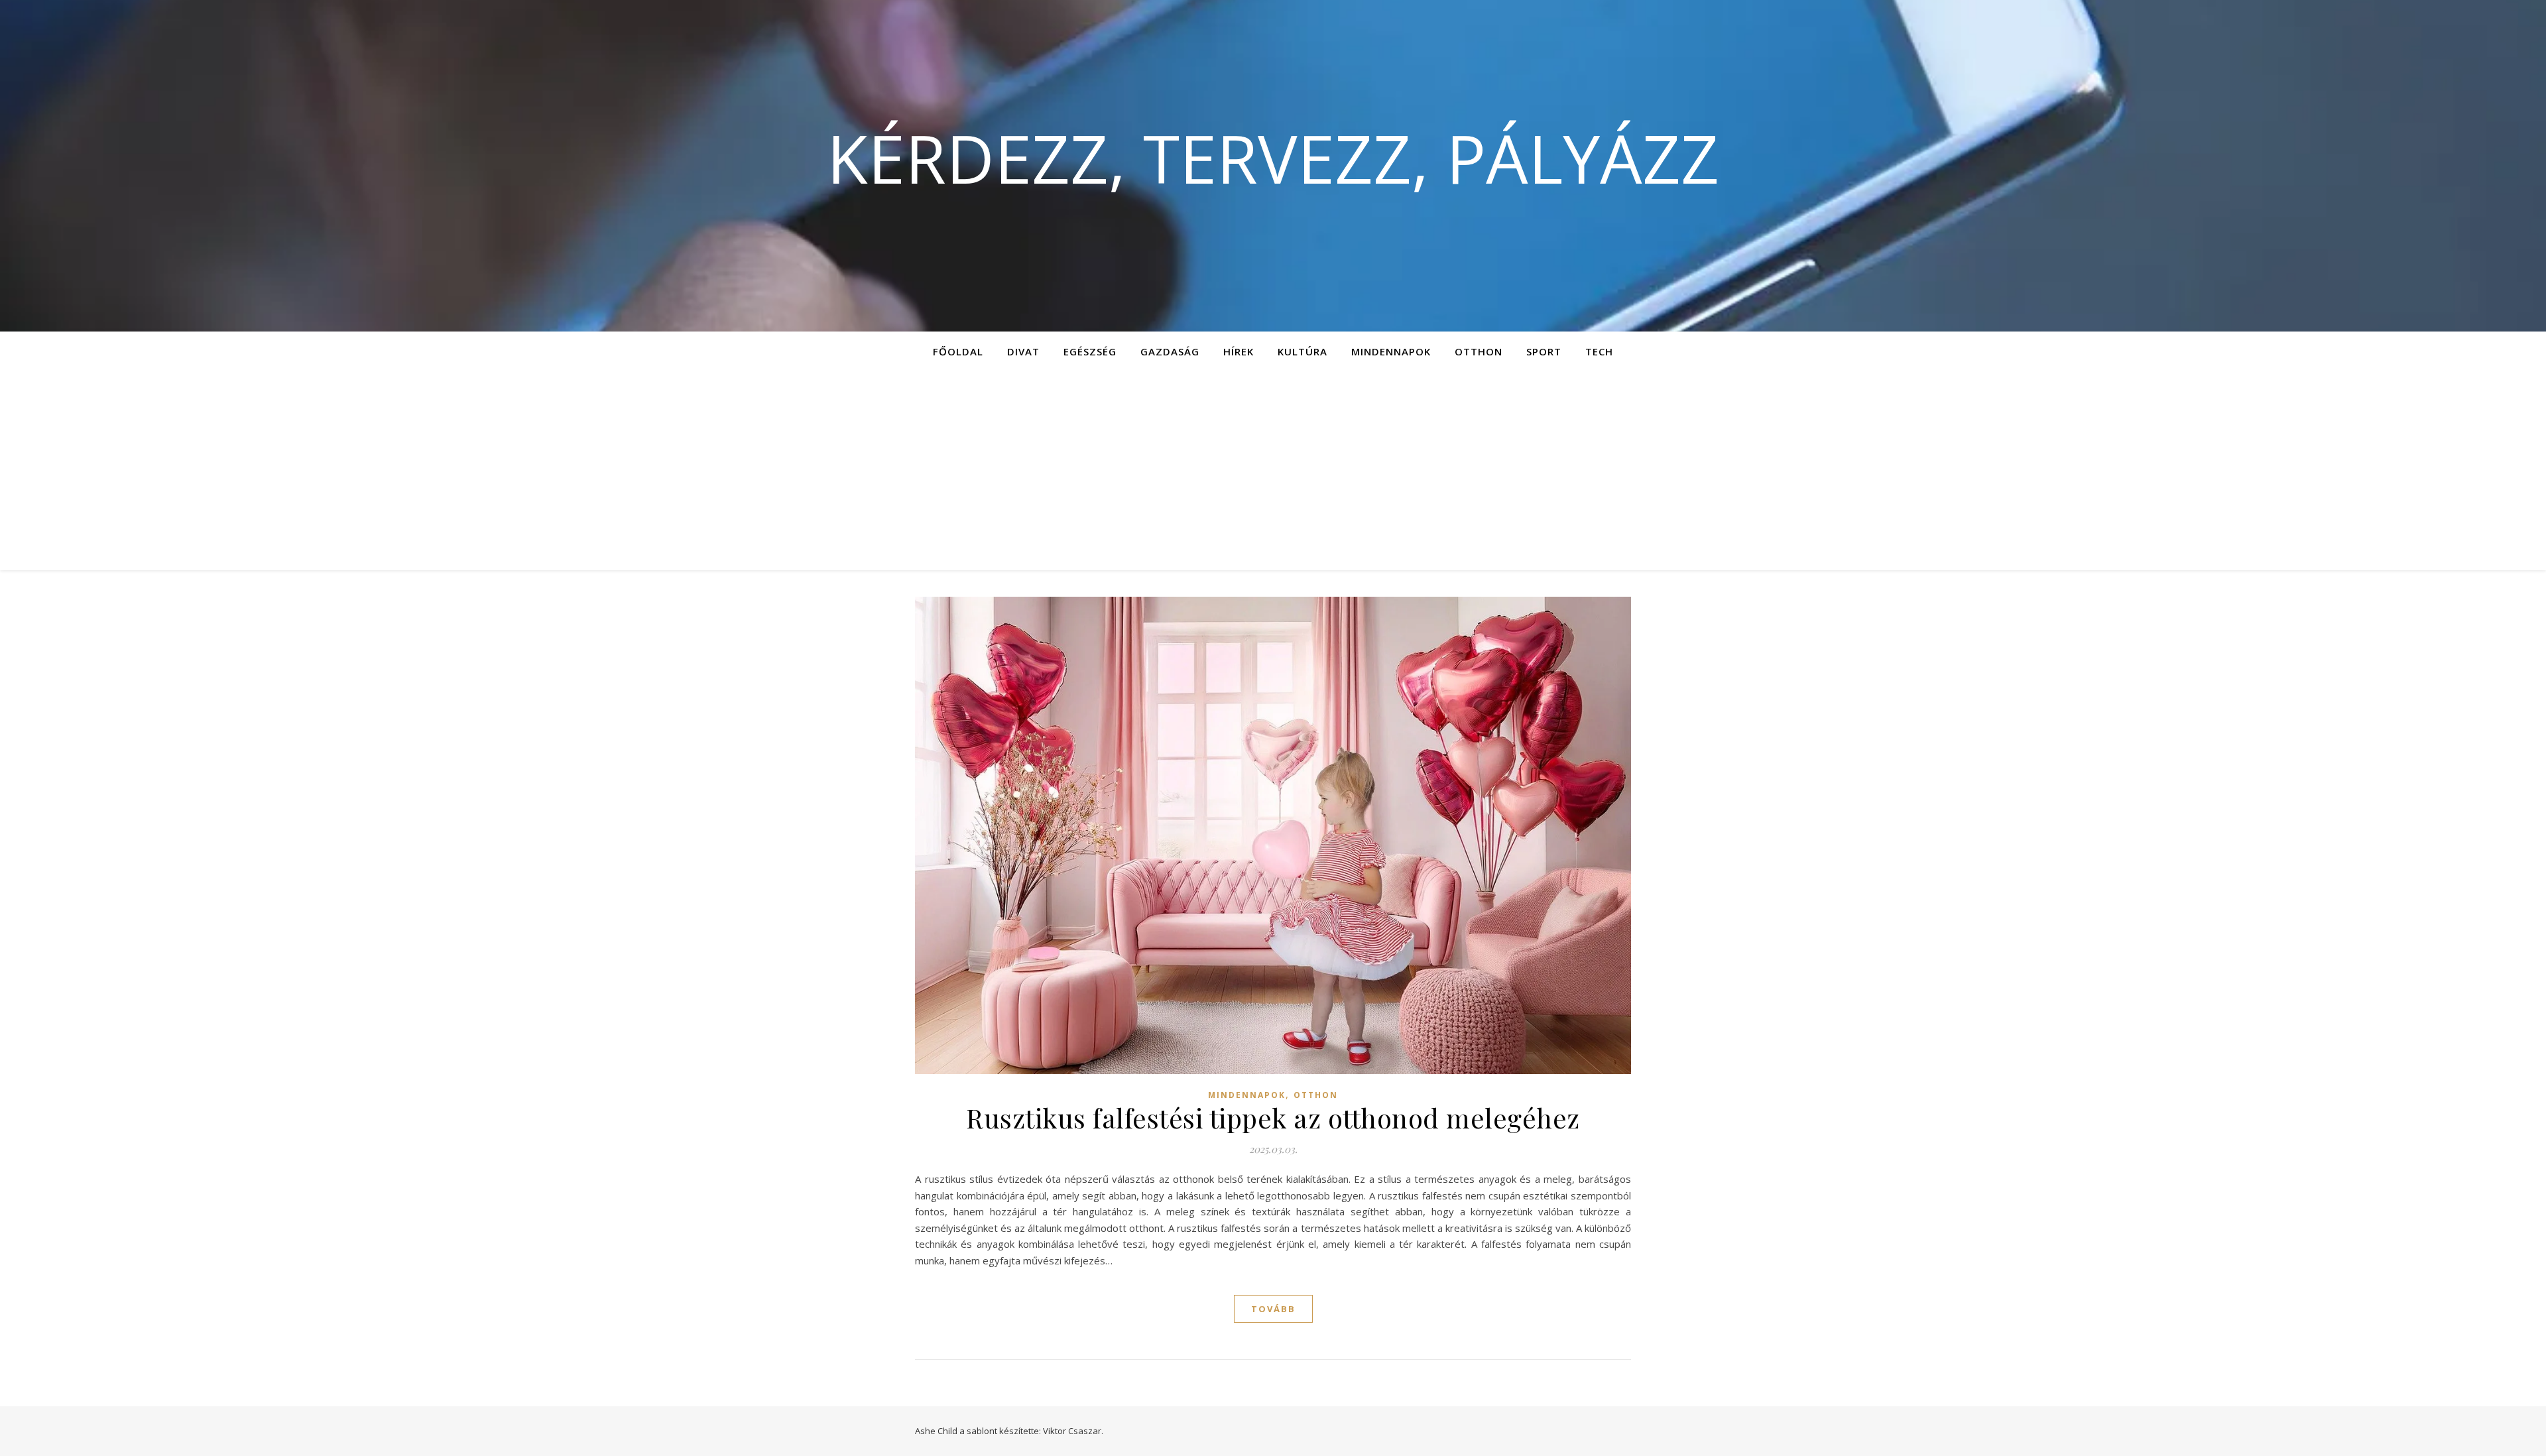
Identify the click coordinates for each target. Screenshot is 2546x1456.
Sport (1544, 351)
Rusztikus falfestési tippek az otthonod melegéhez (1273, 1118)
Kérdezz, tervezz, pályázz (1273, 158)
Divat (1023, 351)
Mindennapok (1391, 351)
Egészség (1090, 351)
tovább (1273, 1309)
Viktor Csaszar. (1073, 1431)
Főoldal (958, 351)
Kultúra (1303, 351)
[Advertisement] (1273, 471)
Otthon (1479, 351)
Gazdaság (1170, 351)
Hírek (1239, 351)
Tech (1599, 351)
